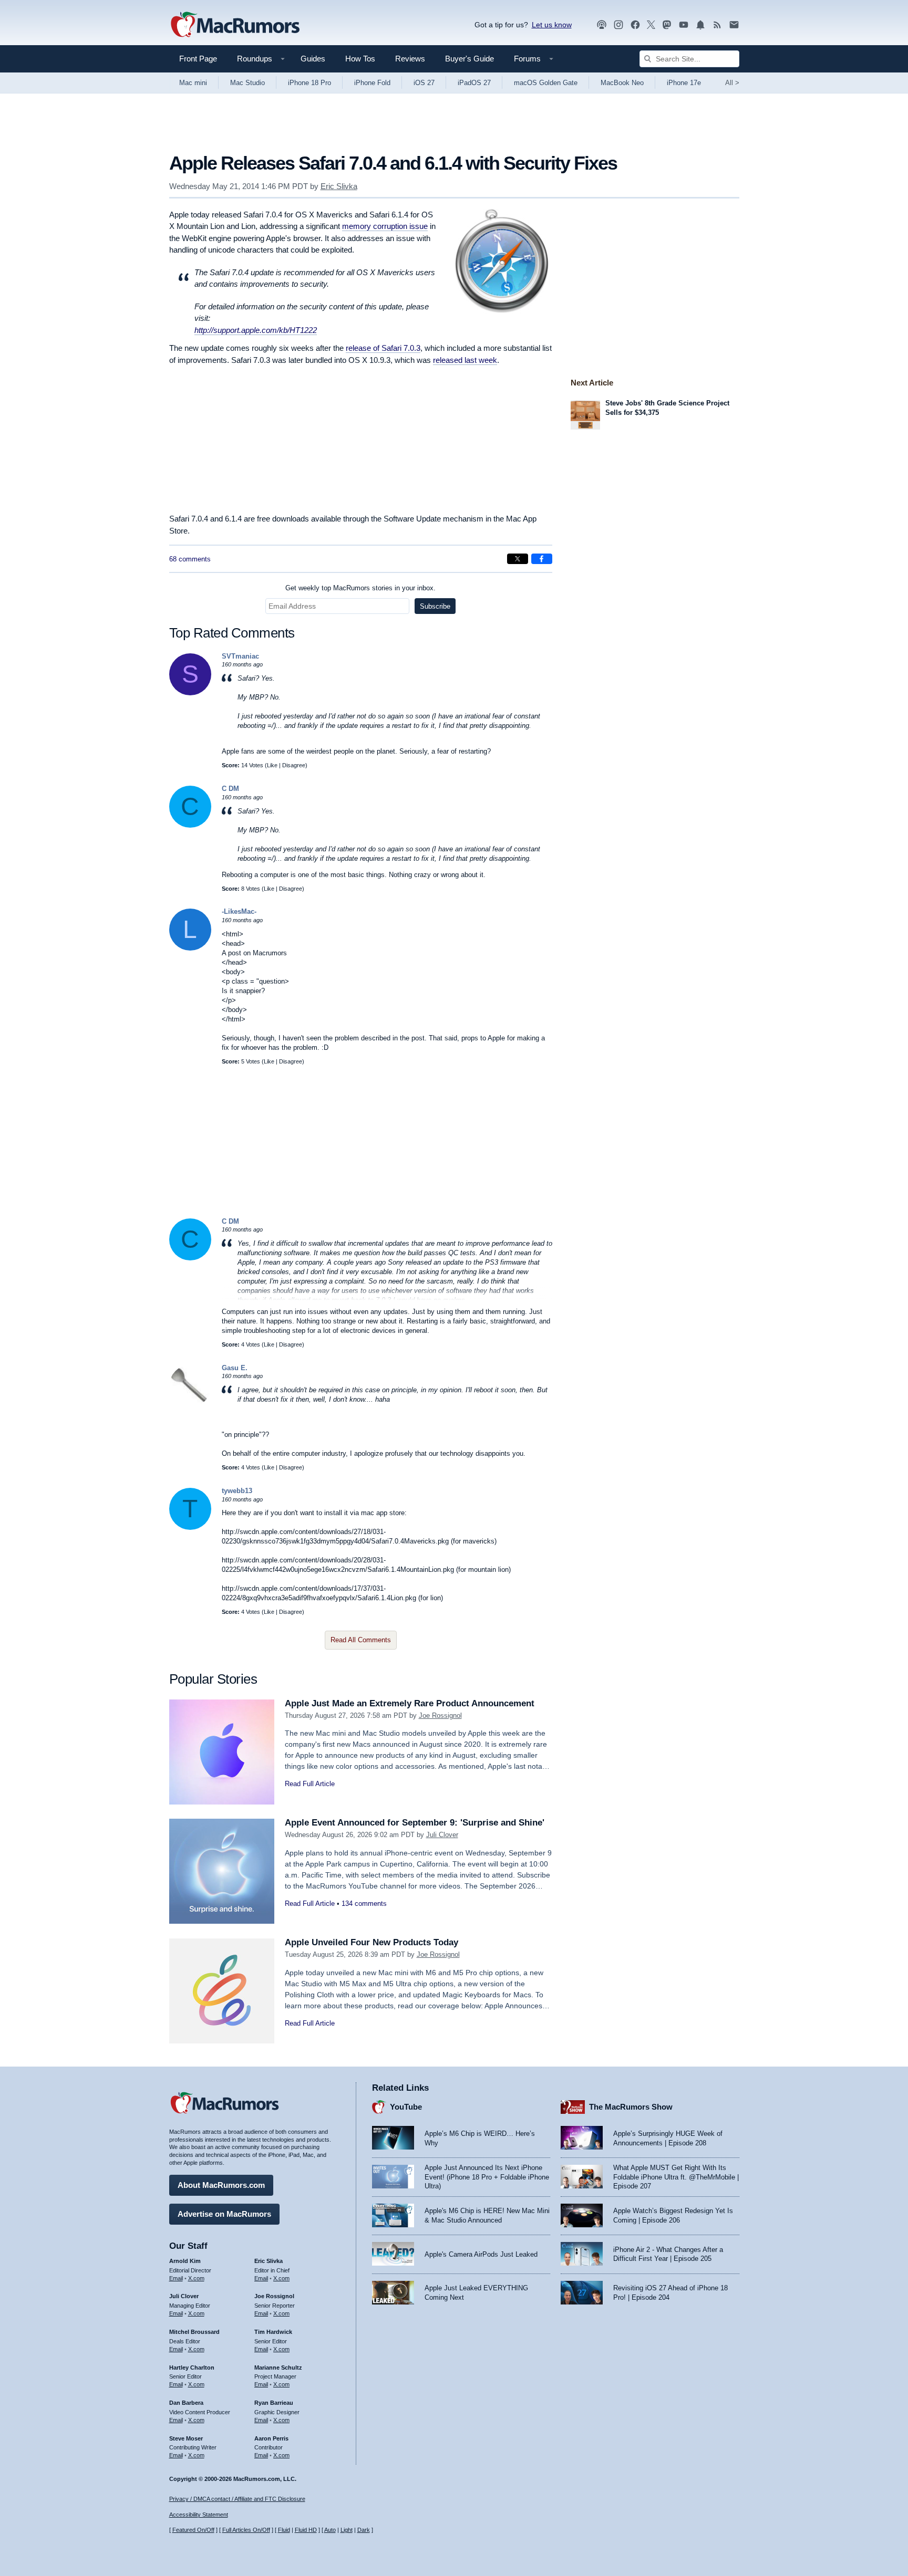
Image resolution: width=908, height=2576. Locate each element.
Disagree (294, 765)
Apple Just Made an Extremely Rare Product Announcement (410, 1703)
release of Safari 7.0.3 (383, 348)
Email (176, 2278)
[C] (190, 825)
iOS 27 (424, 83)
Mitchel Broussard (194, 2332)
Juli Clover (442, 1835)
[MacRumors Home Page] (235, 25)
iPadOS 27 (474, 83)
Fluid (284, 2530)
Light (347, 2530)
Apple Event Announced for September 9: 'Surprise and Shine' (415, 1823)
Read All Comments (361, 1640)
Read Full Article (310, 1784)
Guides (313, 59)
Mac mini (193, 83)
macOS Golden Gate (546, 83)
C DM (230, 789)
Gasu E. (235, 1368)
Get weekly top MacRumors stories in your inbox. (360, 588)
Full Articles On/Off (246, 2530)
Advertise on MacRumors (224, 2214)
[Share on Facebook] (542, 559)
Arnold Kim (185, 2261)
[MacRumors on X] (651, 25)
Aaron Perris (271, 2438)
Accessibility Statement (199, 2515)
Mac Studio (247, 83)
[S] (190, 693)
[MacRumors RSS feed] (717, 25)
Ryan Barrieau (274, 2403)
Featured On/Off (193, 2530)
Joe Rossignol (440, 1715)
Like (272, 765)
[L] (190, 948)
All (732, 83)
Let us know (552, 25)
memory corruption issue (385, 226)
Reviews (410, 59)
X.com (196, 2278)
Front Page (198, 59)
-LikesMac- (239, 911)
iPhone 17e (684, 83)
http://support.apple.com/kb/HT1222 (256, 330)
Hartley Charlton (192, 2368)
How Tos (360, 59)
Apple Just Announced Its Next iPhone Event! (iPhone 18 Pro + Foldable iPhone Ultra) (487, 2177)
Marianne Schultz (278, 2368)
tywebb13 (237, 1491)
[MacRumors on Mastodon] (667, 25)
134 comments (364, 1904)
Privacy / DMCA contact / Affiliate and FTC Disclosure (237, 2499)
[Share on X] (518, 559)
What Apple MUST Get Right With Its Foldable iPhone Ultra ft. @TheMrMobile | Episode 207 (676, 2177)
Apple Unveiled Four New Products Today (372, 1942)
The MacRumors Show (631, 2107)
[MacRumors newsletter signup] (734, 25)
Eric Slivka (339, 186)
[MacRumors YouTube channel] (684, 25)
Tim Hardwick (273, 2332)
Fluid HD (306, 2530)
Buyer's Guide (470, 59)
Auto (330, 2530)
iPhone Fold (372, 83)
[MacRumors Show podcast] (602, 25)
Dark (364, 2530)
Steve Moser (186, 2438)
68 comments (190, 559)
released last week (465, 360)
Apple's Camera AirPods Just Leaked (481, 2254)
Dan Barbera (186, 2403)
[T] (190, 1527)
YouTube (406, 2107)
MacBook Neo (622, 83)
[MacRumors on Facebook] (635, 25)
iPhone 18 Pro (309, 83)
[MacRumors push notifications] (700, 25)
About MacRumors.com (221, 2185)
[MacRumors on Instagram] (618, 25)
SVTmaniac (240, 656)
